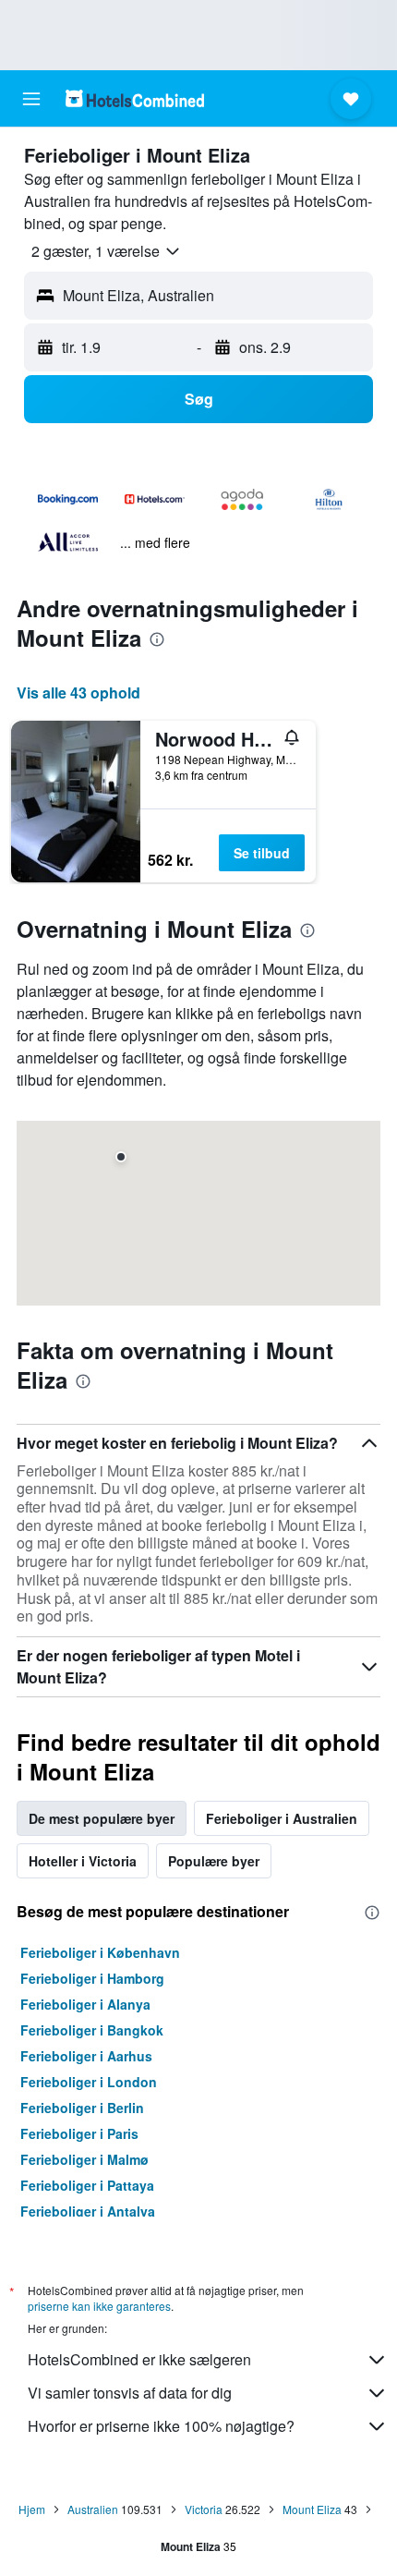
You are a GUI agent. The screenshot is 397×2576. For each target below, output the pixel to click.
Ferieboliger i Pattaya (87, 2185)
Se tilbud (262, 853)
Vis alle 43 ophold (78, 693)
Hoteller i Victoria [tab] (83, 1861)
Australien (93, 2509)
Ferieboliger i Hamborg (92, 1978)
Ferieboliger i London (89, 2082)
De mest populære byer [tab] (102, 1818)
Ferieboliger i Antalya (88, 2211)
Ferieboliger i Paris (79, 2133)
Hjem (32, 2509)
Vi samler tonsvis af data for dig (130, 2393)
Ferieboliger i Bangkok (92, 2030)
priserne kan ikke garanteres (99, 2306)
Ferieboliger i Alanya (85, 2004)
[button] (31, 99)
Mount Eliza (312, 2509)
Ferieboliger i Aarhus (86, 2056)
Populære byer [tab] (214, 1861)
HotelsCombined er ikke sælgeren (139, 2359)
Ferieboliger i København (100, 1952)
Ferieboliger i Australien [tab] (282, 1818)
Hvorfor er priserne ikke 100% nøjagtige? (161, 2426)
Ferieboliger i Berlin (82, 2108)
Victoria (204, 2509)
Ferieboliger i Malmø (84, 2159)
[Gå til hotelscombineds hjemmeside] (135, 98)
